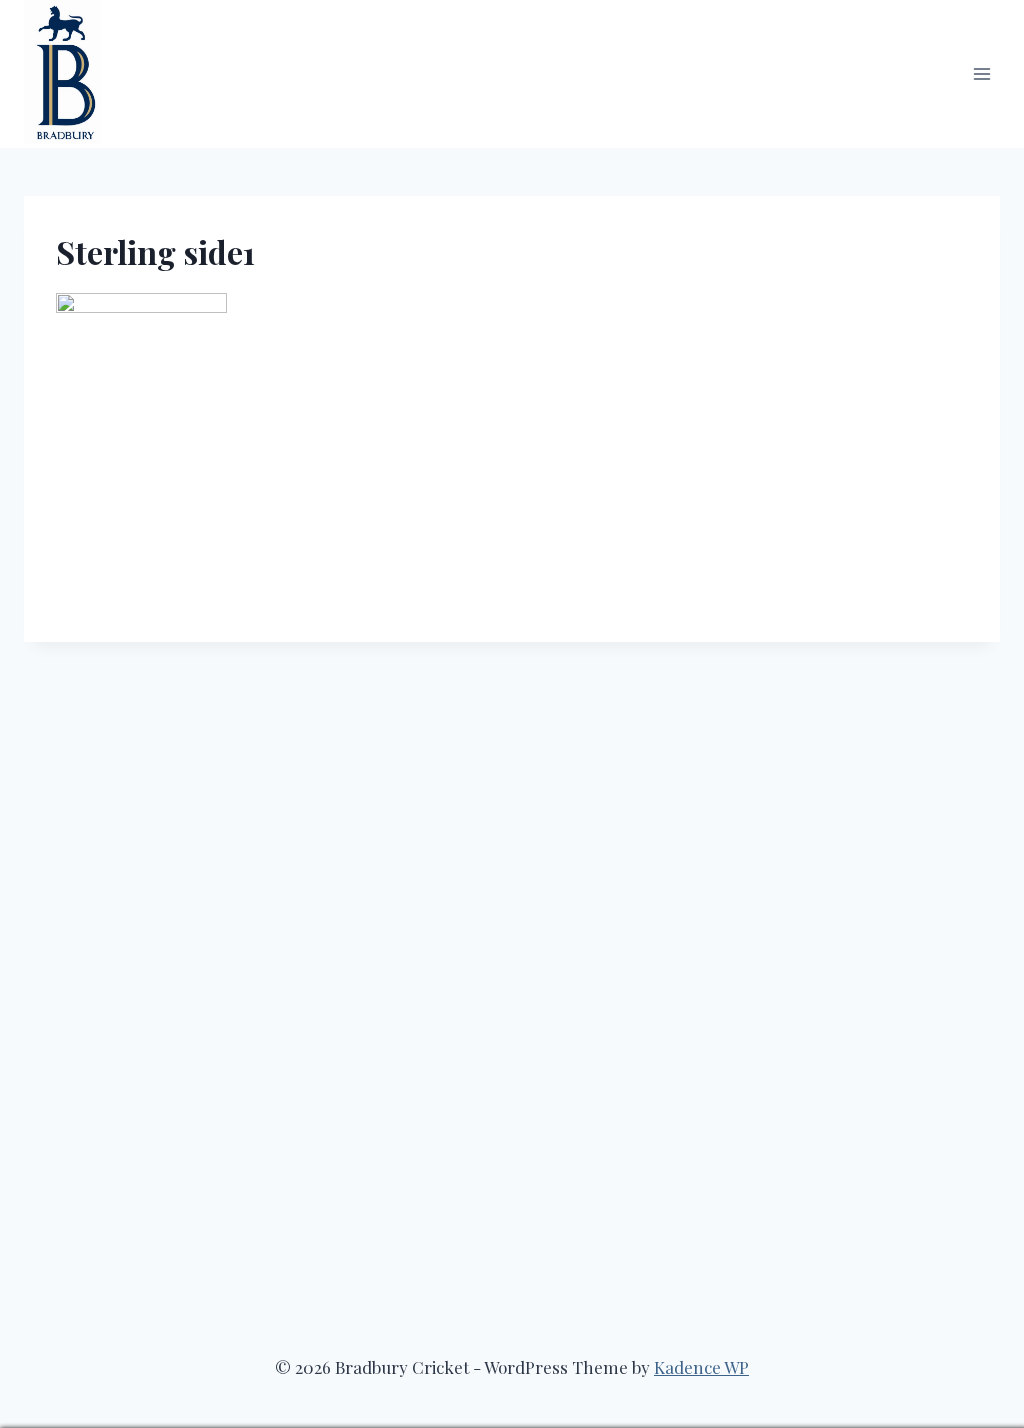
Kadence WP (701, 1367)
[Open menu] (981, 73)
